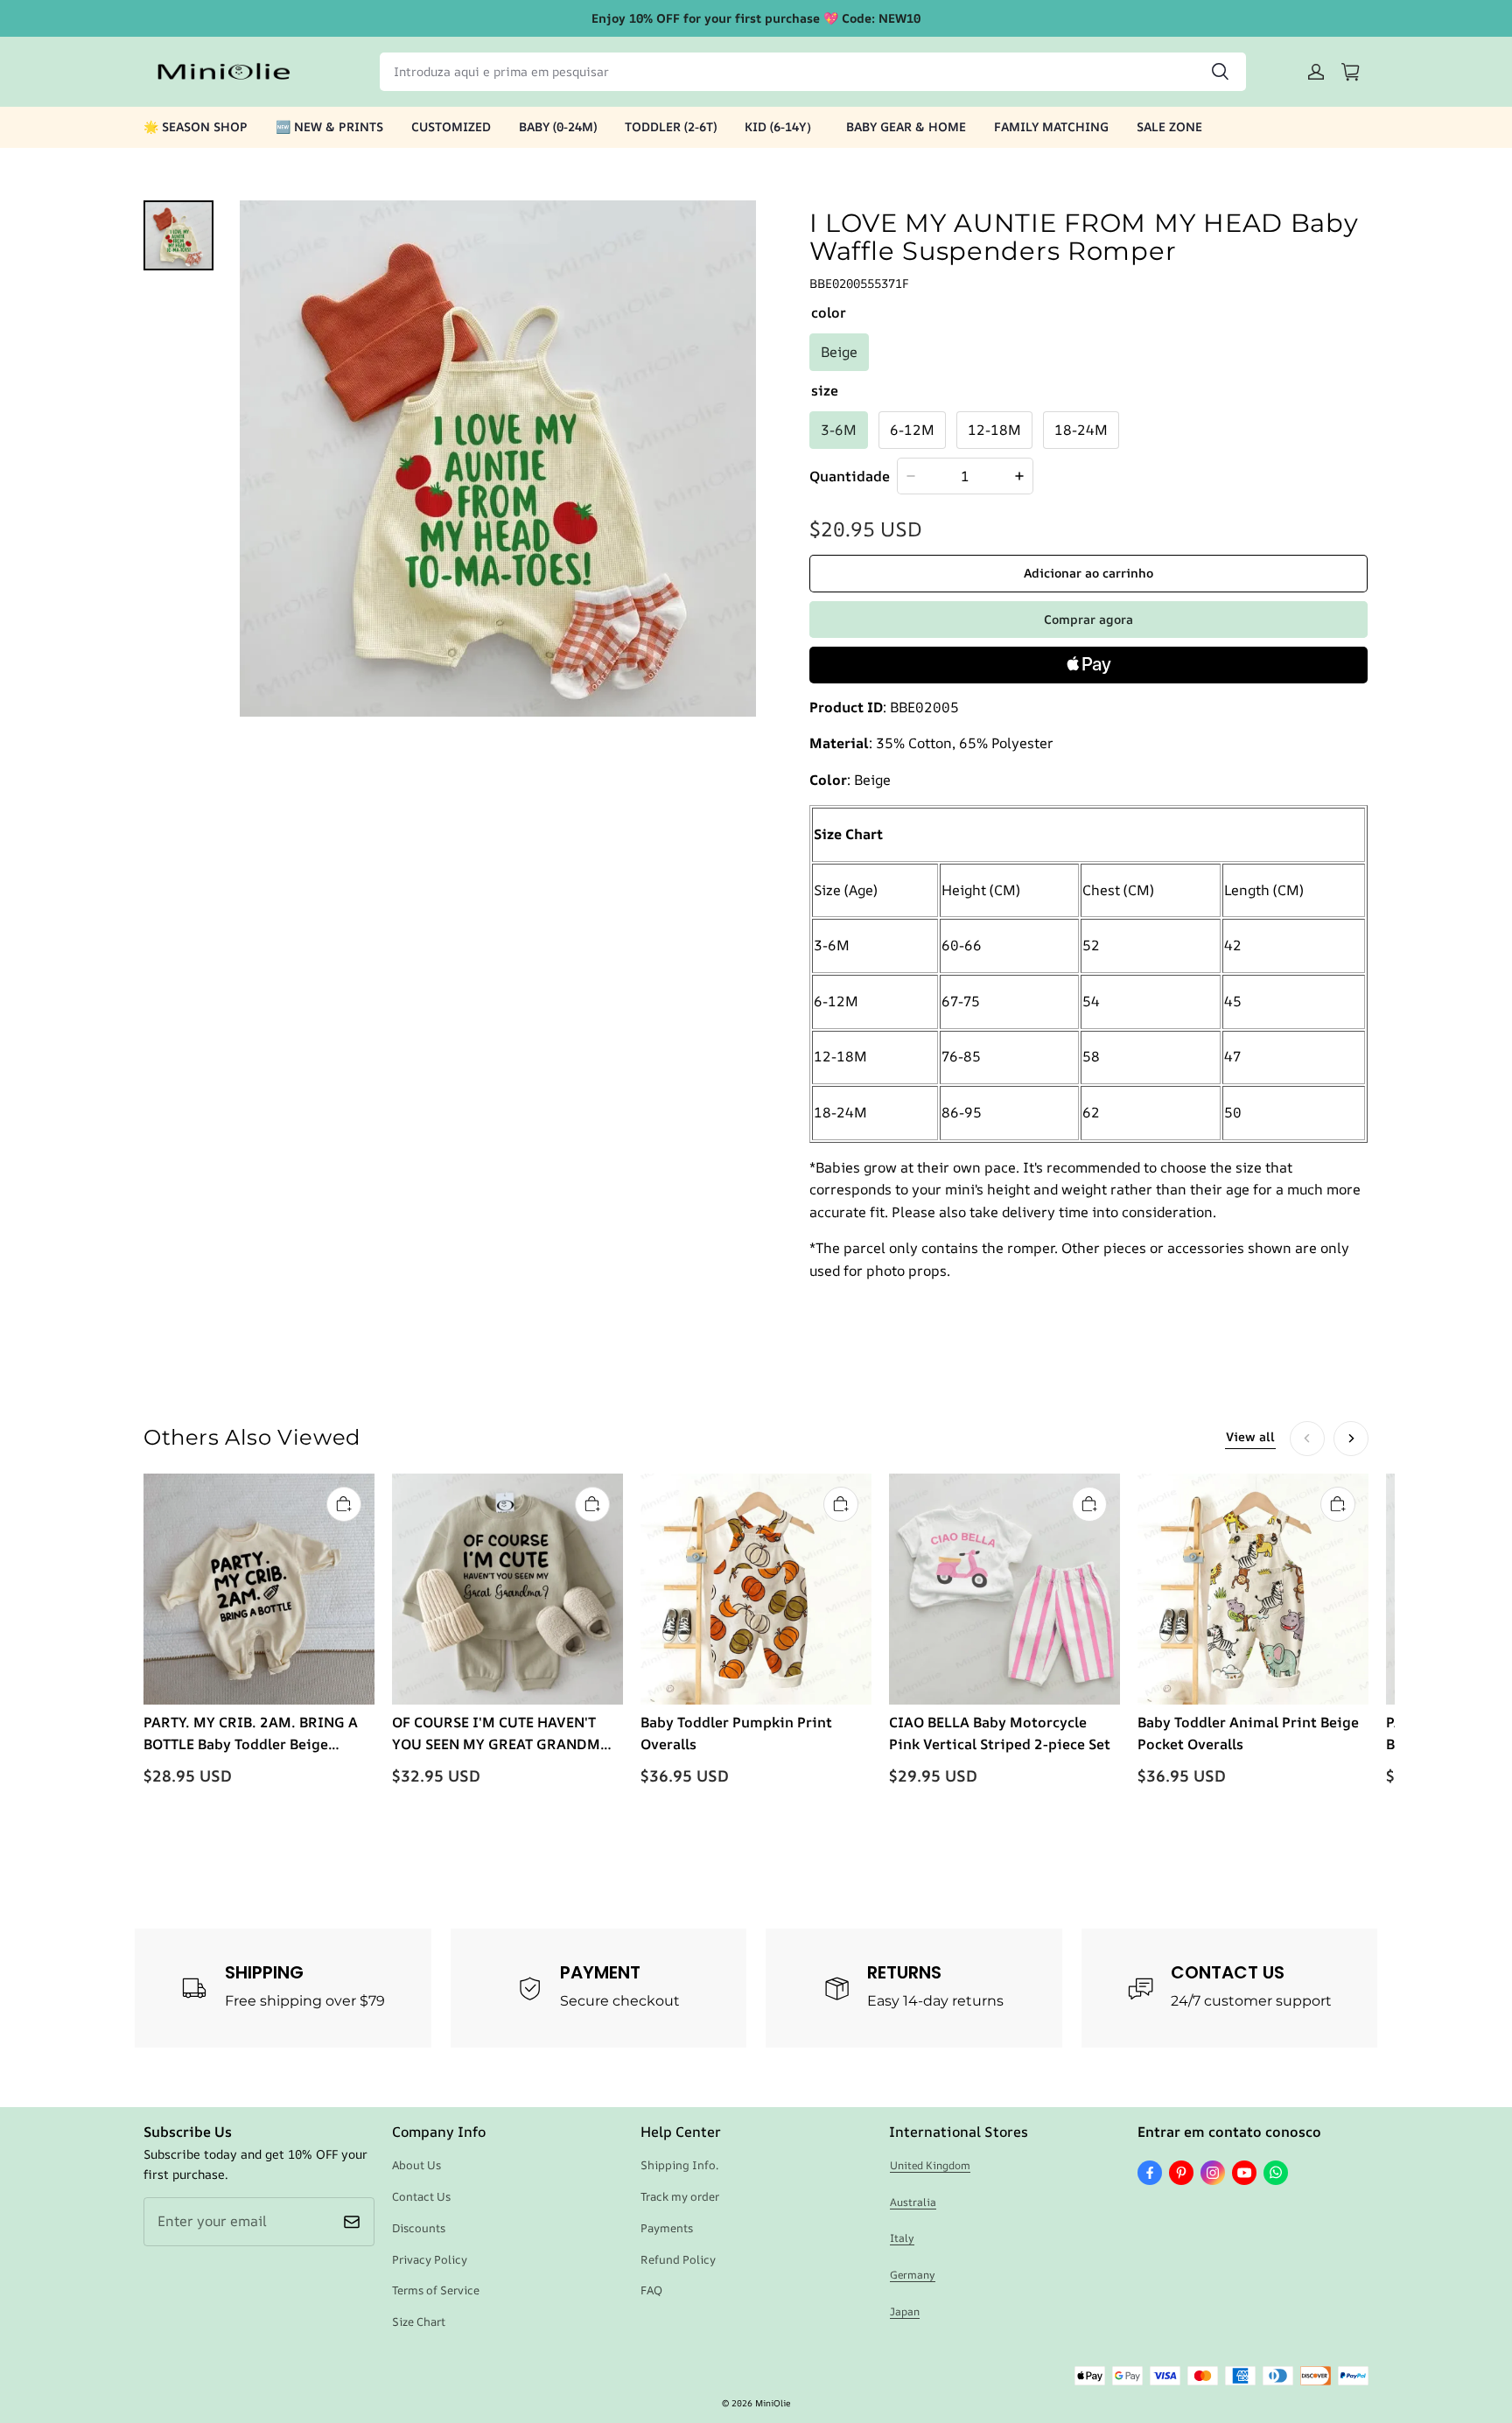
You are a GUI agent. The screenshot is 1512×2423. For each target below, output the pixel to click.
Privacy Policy (430, 2259)
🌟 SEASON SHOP (196, 126)
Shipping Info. (679, 2165)
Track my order (680, 2196)
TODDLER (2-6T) (671, 126)
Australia (913, 2202)
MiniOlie (773, 2403)
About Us (416, 2165)
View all (1250, 1436)
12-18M (994, 430)
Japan (905, 2311)
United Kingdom (930, 2165)
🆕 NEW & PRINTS (329, 126)
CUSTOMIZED (451, 126)
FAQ (651, 2290)
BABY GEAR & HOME (906, 126)
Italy (902, 2238)
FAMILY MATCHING (1051, 126)
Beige (839, 352)
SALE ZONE (1169, 126)
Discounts (419, 2228)
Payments (667, 2228)
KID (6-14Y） (781, 126)
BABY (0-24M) (558, 126)
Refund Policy (678, 2259)
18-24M (1081, 430)
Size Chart (419, 2321)
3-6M (839, 430)
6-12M (912, 430)
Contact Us (421, 2196)
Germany (913, 2275)
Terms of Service (436, 2290)
